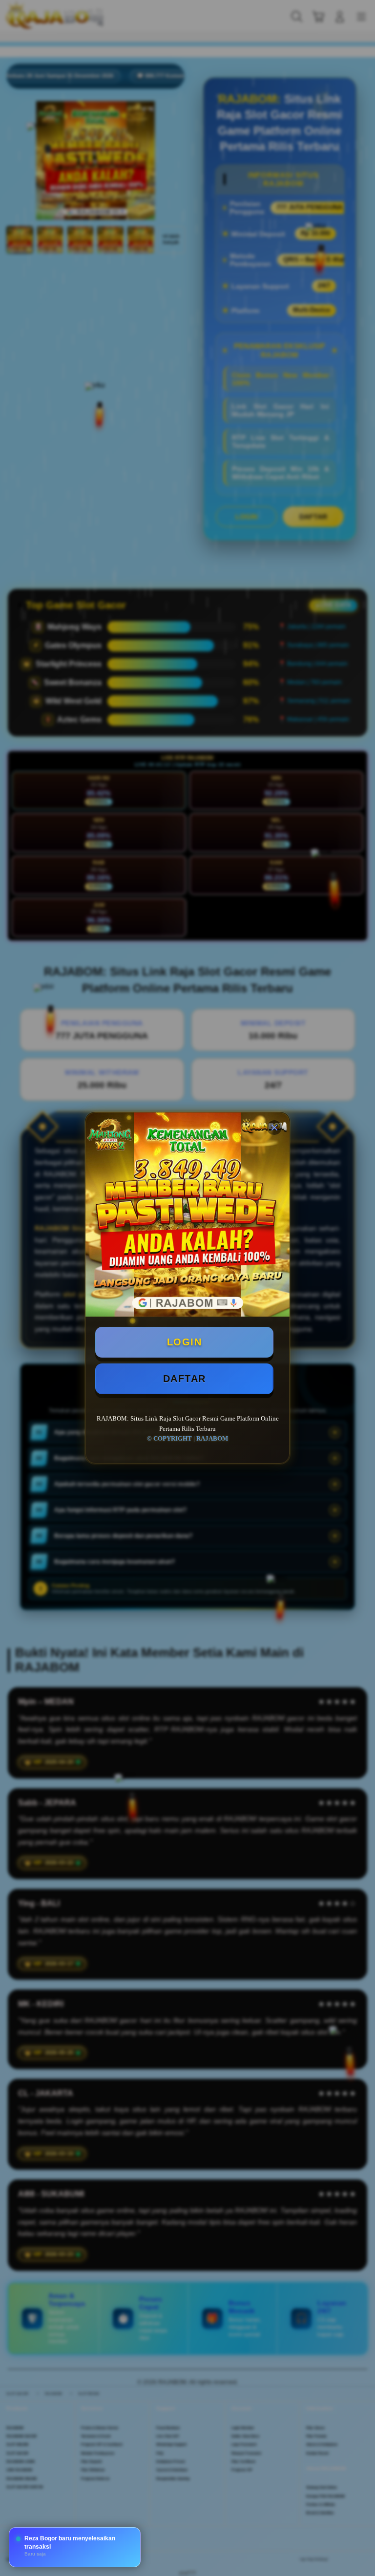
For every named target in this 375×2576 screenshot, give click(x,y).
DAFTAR (185, 1379)
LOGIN (185, 1342)
